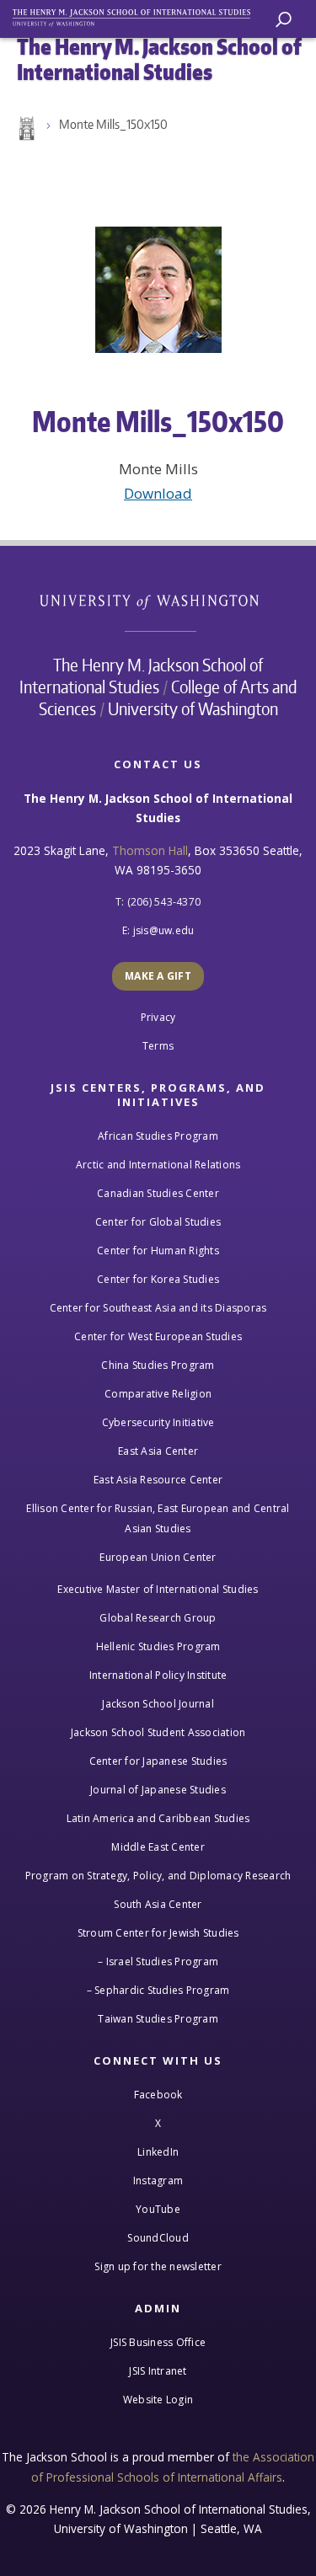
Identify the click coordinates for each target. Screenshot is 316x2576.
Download (158, 493)
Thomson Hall (150, 850)
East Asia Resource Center (158, 1480)
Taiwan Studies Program (158, 2019)
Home (25, 129)
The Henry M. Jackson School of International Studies (142, 676)
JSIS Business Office (158, 2342)
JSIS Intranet (158, 2371)
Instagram (158, 2181)
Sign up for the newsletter (158, 2266)
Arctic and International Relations (158, 1165)
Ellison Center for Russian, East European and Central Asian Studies (158, 1518)
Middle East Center (158, 1847)
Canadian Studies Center (158, 1193)
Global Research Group (158, 1618)
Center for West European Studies (158, 1336)
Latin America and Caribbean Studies (158, 1818)
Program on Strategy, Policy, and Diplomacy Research (158, 1876)
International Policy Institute (158, 1675)
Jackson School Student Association (158, 1732)
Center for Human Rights (158, 1251)
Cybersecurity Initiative (158, 1422)
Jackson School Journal (158, 1704)
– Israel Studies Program (158, 1961)
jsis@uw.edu (164, 930)
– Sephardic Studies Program (158, 1990)
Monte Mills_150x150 (113, 124)
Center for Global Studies (158, 1222)
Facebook (158, 2095)
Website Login (158, 2400)
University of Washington (158, 600)
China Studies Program (158, 1365)
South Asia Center (158, 1904)
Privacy (158, 1017)
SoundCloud (158, 2238)
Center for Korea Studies (158, 1279)
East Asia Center (158, 1451)
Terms (158, 1046)
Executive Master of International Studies (158, 1589)
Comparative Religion (158, 1394)
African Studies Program (158, 1136)
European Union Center (158, 1557)
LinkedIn (158, 2152)
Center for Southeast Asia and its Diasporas (158, 1308)
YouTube (158, 2209)
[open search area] (284, 20)
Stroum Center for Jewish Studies (158, 1933)
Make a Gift (158, 976)
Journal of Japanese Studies (158, 1790)
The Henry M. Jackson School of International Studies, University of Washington (139, 15)
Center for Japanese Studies (158, 1761)
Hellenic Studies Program (158, 1646)
